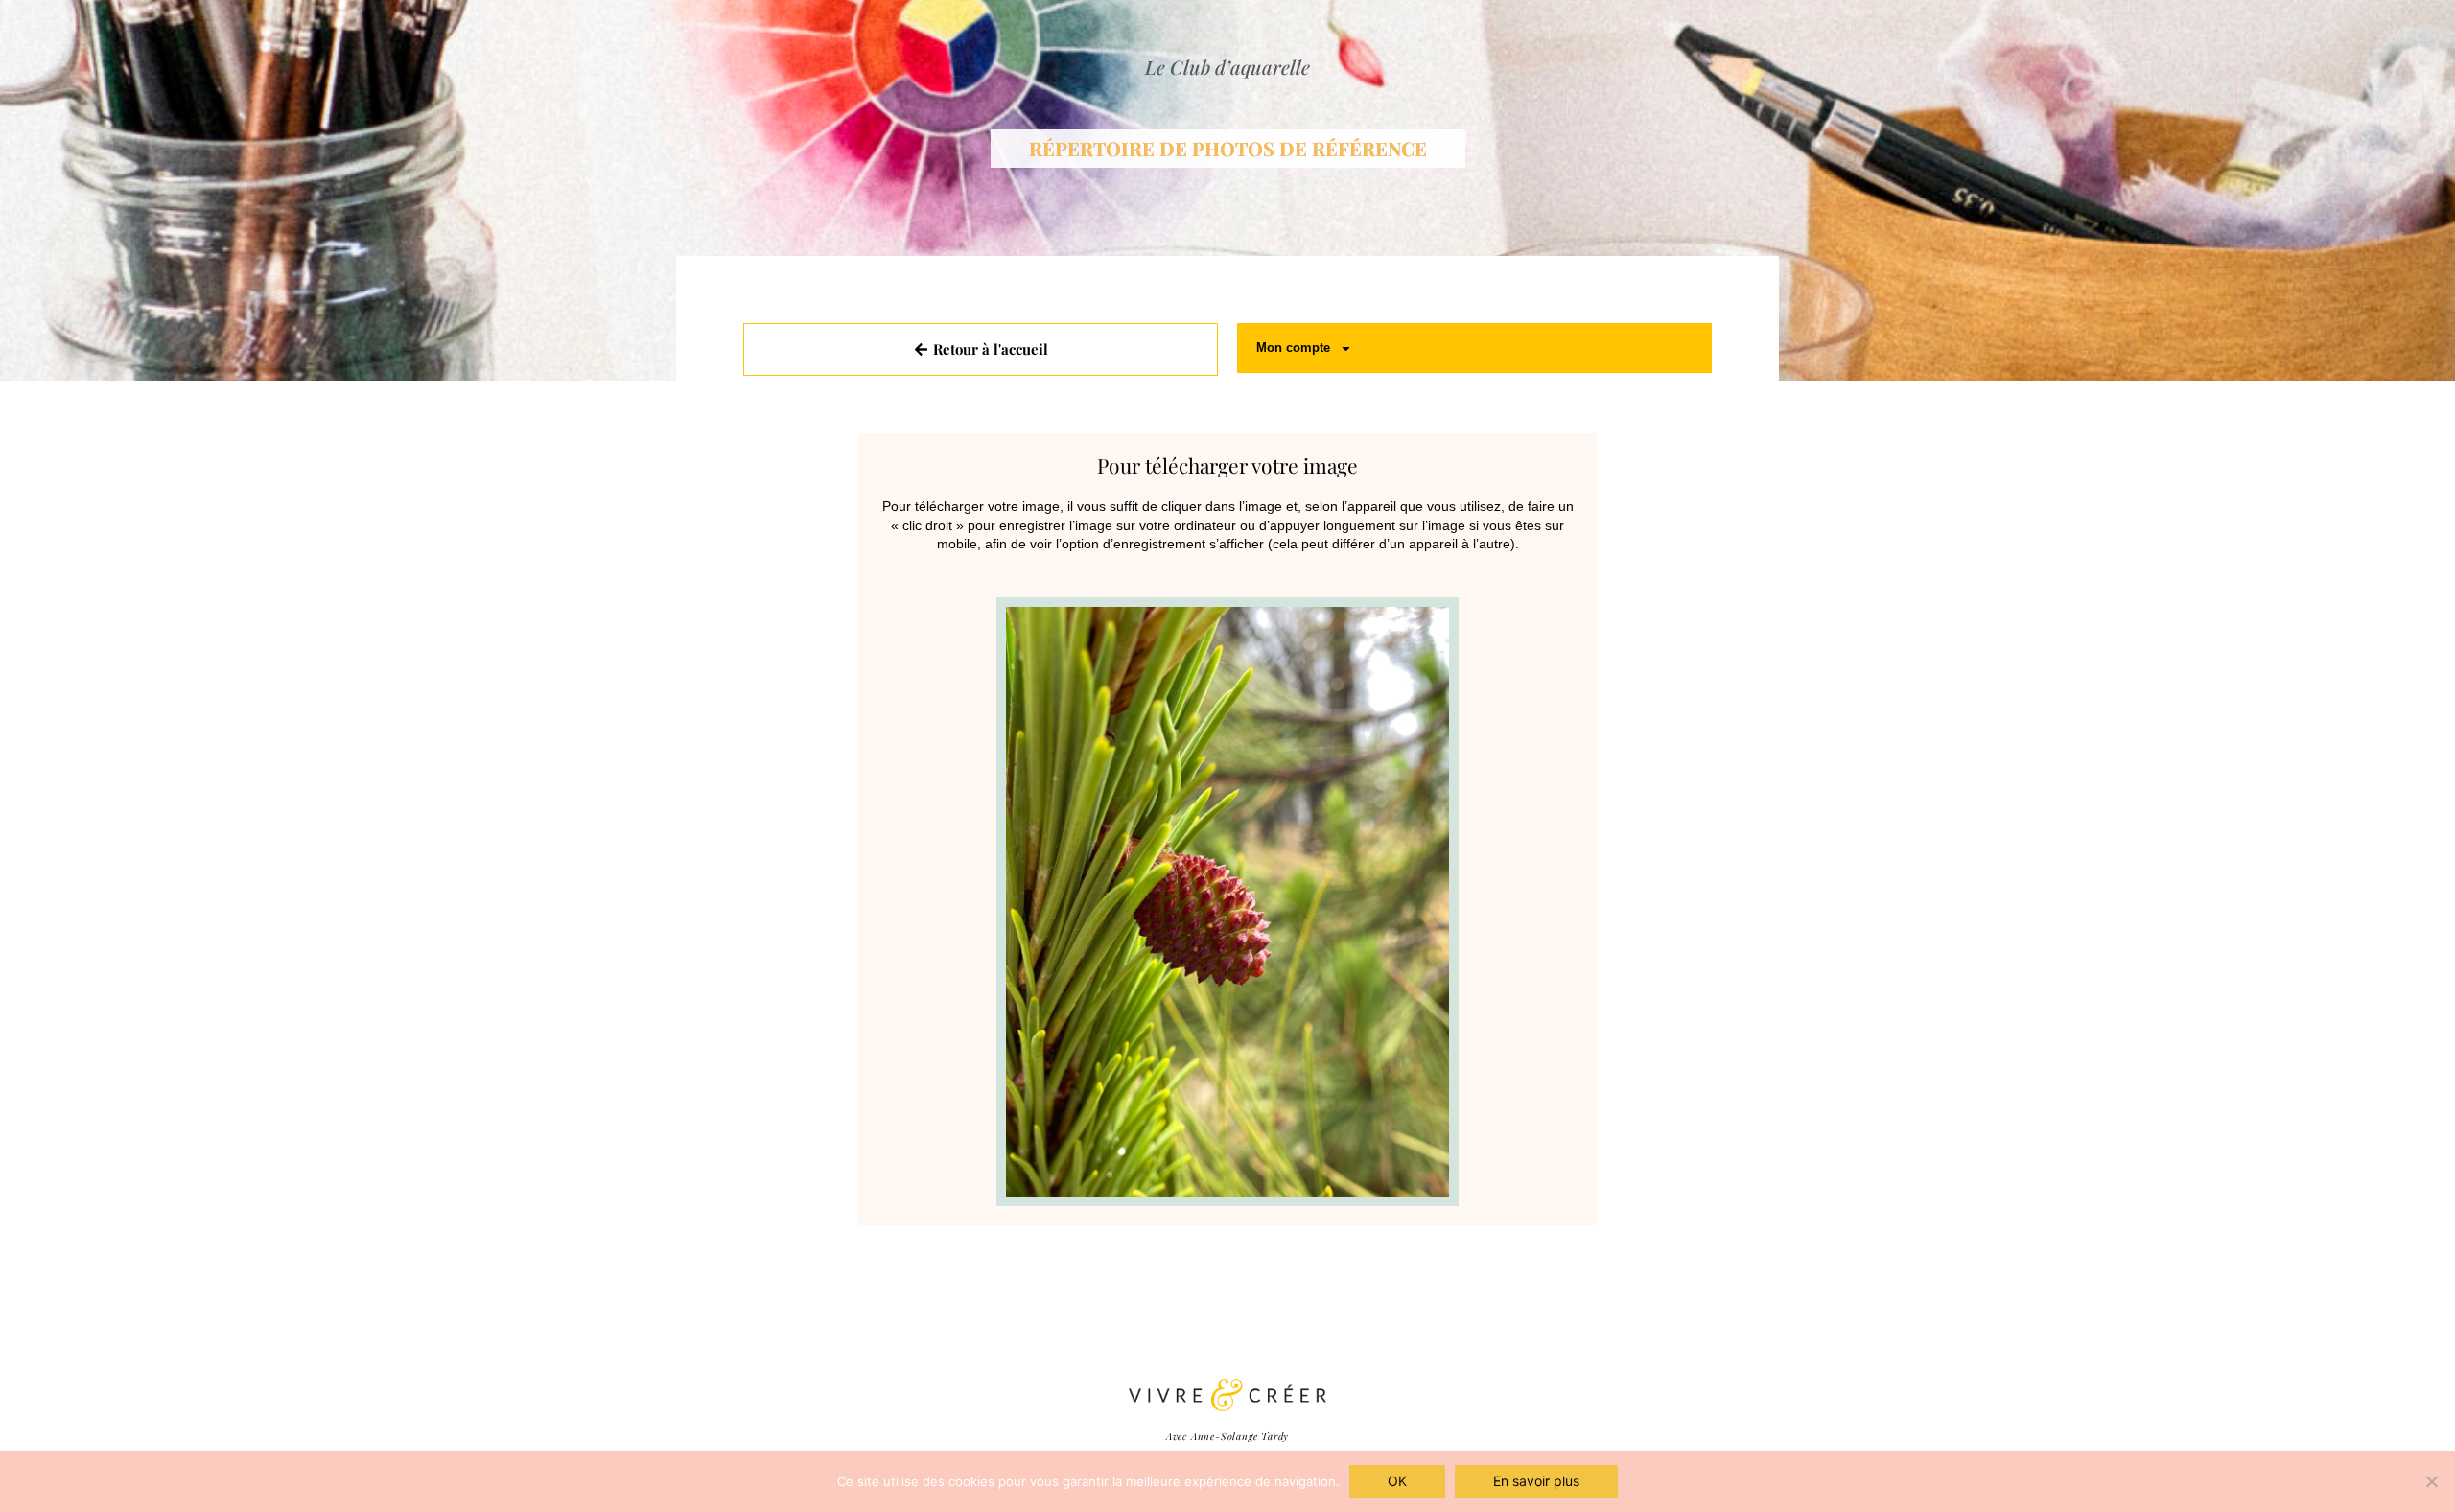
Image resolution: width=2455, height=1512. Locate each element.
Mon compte (1293, 348)
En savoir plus (1536, 1481)
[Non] (2431, 1481)
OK (1397, 1481)
